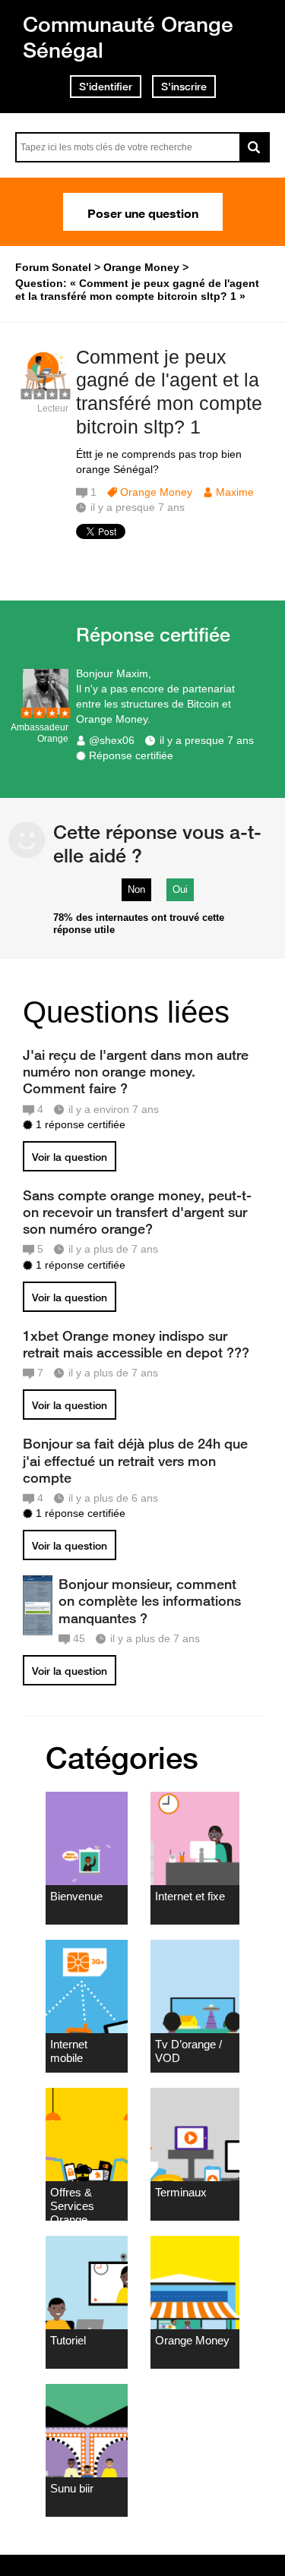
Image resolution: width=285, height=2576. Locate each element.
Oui (180, 889)
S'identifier (106, 87)
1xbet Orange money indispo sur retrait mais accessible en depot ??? (136, 1344)
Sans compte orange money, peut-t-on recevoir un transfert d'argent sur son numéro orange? (137, 1212)
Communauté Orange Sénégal (128, 37)
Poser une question (143, 212)
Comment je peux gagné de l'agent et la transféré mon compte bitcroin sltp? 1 (169, 392)
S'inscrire (184, 87)
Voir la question (70, 1157)
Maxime (235, 492)
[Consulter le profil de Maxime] (46, 392)
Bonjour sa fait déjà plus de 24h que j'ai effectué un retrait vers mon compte (135, 1460)
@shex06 (112, 740)
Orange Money (156, 492)
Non (136, 889)
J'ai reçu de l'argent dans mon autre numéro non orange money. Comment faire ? (136, 1071)
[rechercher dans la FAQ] (255, 147)
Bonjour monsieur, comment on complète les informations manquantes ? (150, 1600)
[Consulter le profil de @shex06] (46, 711)
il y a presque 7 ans (207, 740)
